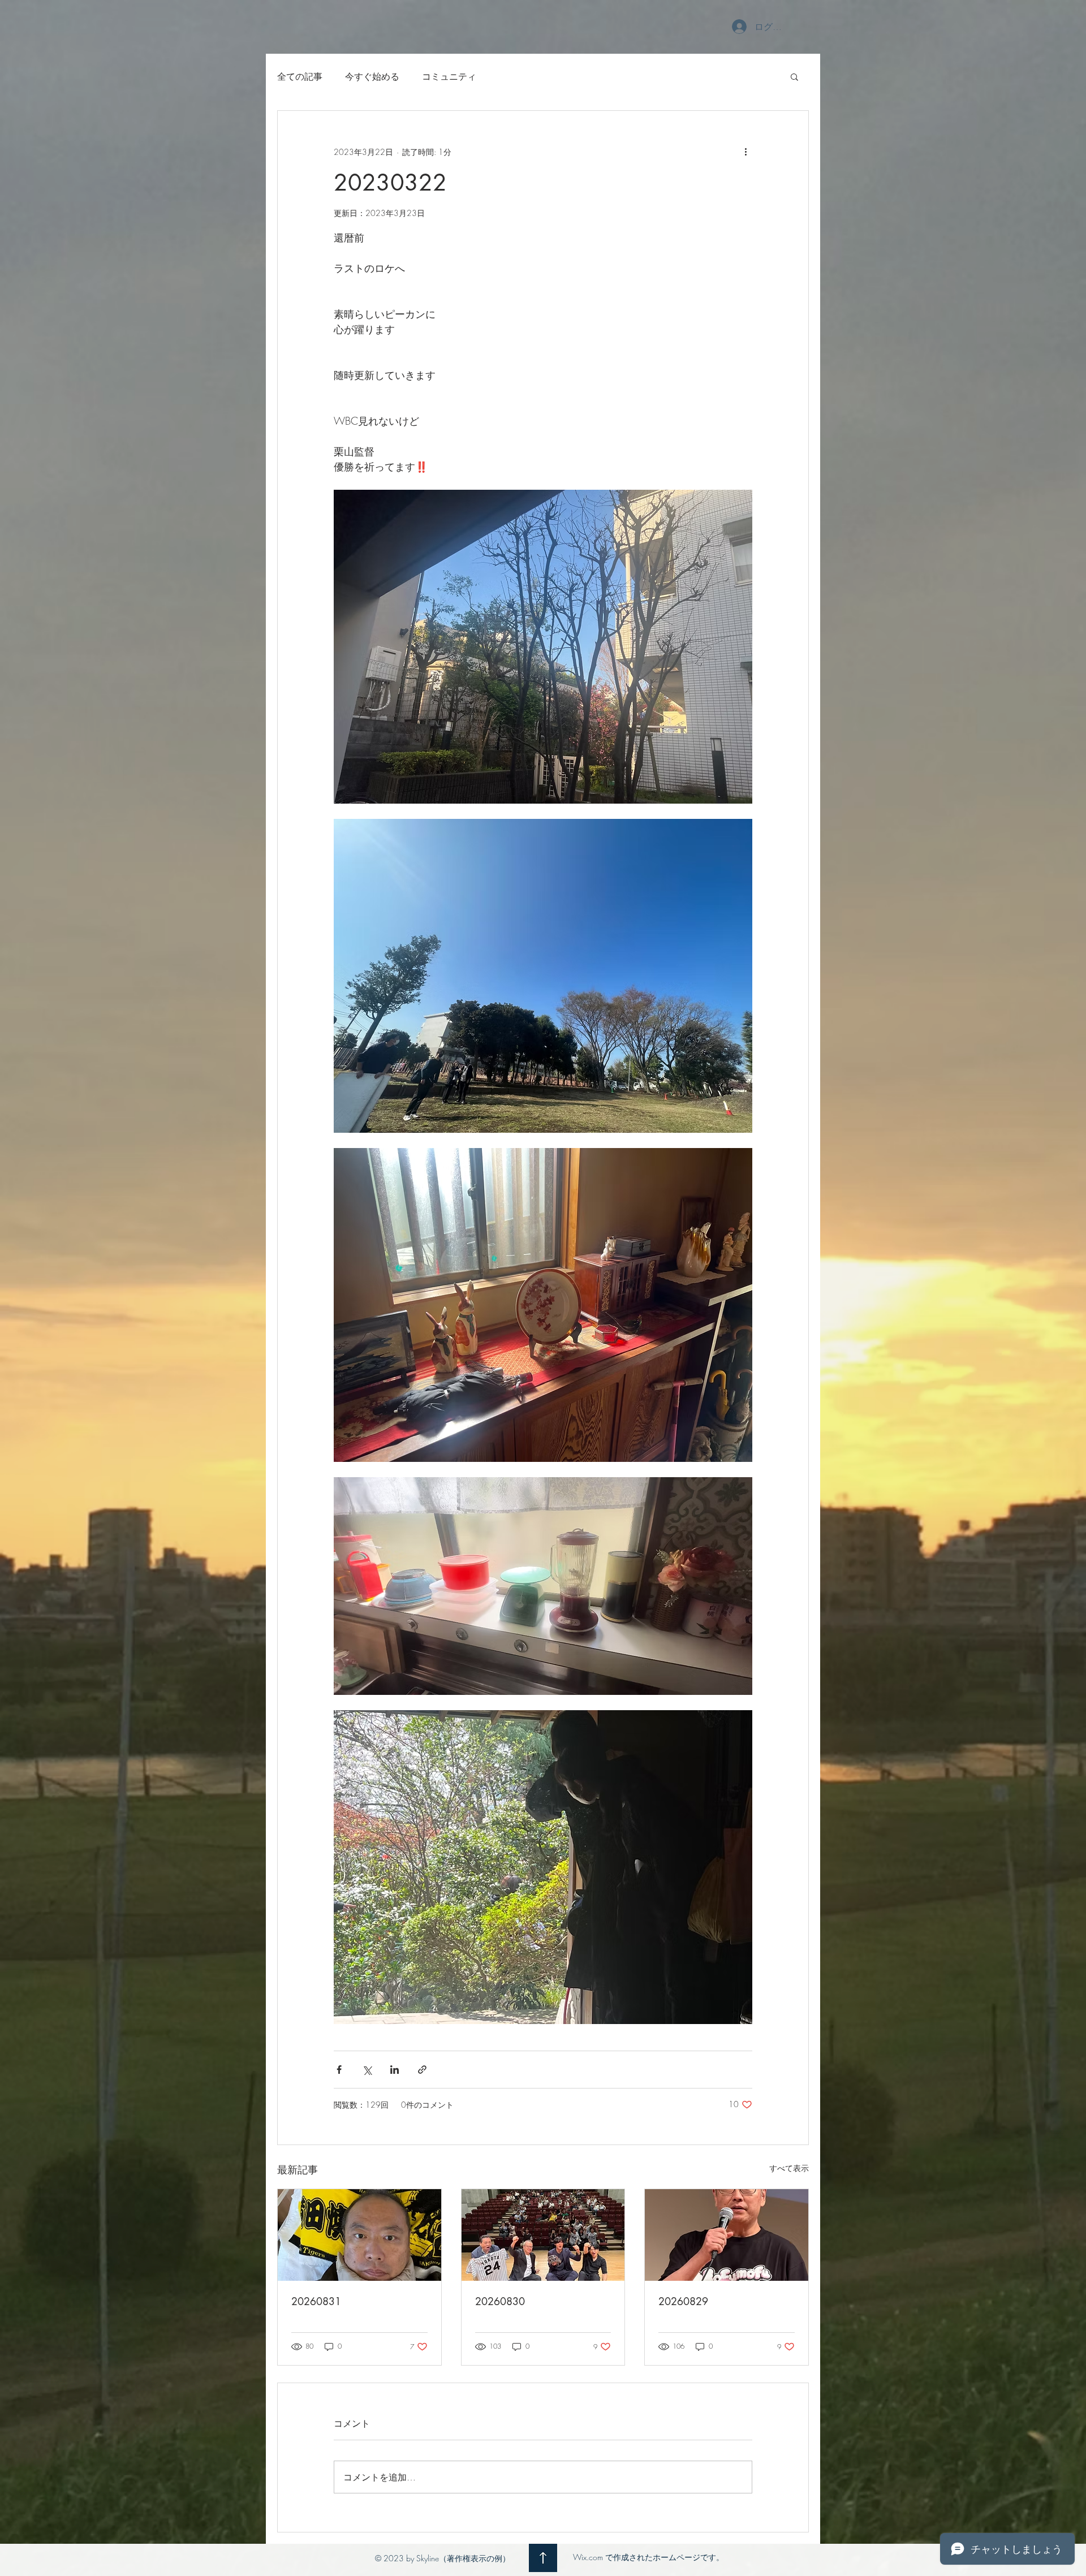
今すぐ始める (372, 76)
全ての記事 (300, 76)
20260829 (683, 2301)
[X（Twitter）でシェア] (367, 2070)
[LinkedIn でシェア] (395, 2070)
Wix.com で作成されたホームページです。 (648, 2557)
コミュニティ (449, 76)
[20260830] (543, 2235)
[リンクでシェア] (422, 2070)
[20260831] (359, 2235)
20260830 (500, 2301)
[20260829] (727, 2235)
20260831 (316, 2301)
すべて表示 (789, 2168)
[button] (794, 76)
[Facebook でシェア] (339, 2070)
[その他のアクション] (745, 152)
